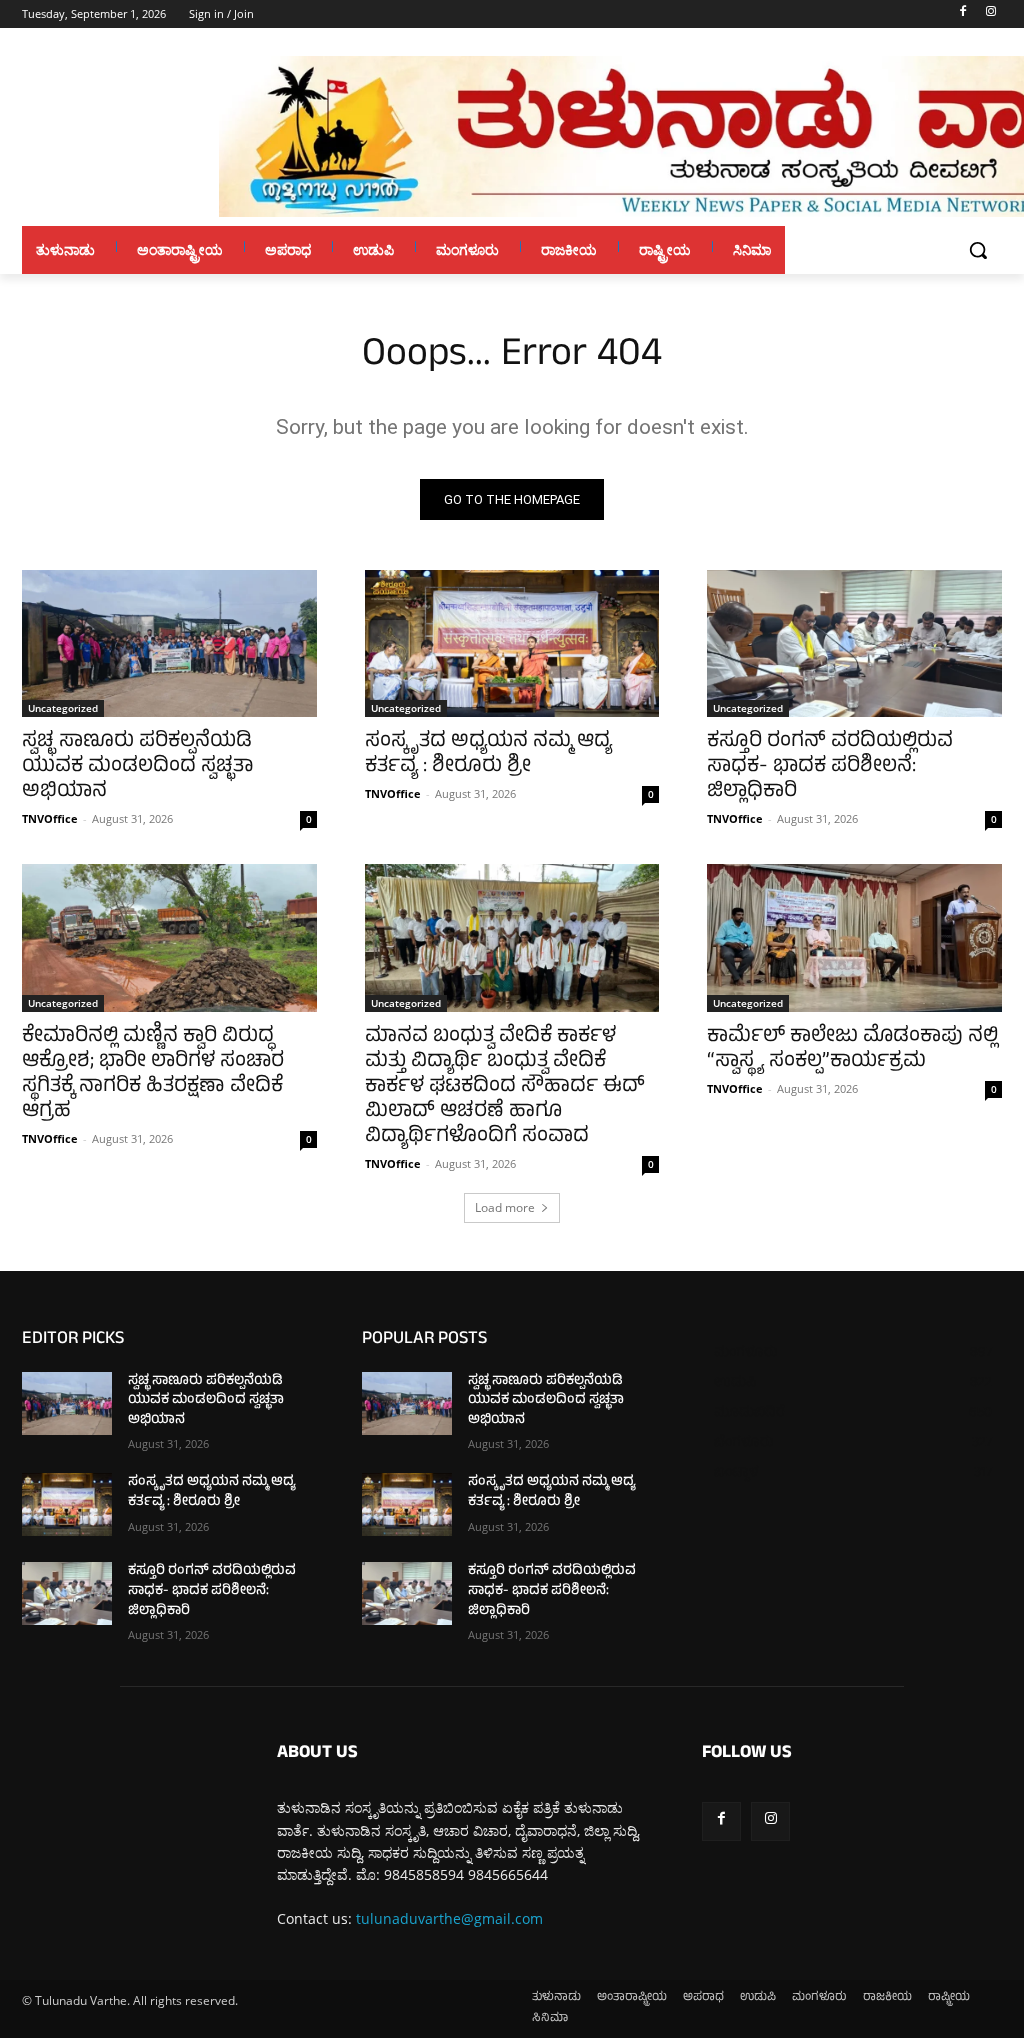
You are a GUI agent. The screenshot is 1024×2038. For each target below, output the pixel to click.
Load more (505, 1207)
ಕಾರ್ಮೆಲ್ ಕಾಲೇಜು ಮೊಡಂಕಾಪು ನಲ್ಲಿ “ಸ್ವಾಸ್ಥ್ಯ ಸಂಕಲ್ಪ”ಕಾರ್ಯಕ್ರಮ (852, 1050)
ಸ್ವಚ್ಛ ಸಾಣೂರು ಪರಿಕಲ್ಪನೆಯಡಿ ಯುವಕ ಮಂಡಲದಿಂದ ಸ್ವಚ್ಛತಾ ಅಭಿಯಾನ (138, 767)
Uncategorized (63, 708)
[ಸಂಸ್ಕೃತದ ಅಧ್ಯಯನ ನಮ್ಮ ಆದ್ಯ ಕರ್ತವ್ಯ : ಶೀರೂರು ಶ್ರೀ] (512, 643)
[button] (978, 250)
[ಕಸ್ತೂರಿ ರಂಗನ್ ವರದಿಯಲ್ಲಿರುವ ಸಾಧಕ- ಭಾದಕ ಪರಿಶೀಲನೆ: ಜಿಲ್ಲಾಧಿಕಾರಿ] (854, 643)
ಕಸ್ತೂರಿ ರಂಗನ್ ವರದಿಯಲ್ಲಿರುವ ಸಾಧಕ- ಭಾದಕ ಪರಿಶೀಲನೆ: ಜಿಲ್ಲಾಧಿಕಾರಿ (830, 767)
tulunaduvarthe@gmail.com (449, 1918)
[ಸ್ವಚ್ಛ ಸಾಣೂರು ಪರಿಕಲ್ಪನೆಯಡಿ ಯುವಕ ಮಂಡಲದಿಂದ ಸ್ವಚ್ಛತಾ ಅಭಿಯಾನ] (169, 643)
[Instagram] (990, 14)
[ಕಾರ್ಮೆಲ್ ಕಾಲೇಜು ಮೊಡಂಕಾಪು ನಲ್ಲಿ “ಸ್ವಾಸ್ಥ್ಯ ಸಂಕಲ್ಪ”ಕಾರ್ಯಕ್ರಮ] (854, 937)
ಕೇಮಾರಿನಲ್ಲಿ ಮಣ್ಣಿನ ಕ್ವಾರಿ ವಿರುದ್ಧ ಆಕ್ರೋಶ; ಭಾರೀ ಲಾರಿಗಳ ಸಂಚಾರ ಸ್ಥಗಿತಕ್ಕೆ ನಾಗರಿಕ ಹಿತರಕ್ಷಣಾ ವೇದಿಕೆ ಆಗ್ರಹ (153, 1075)
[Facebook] (962, 14)
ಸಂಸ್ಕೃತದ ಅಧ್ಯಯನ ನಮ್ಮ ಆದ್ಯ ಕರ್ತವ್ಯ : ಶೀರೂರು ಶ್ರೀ (488, 755)
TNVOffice (50, 818)
